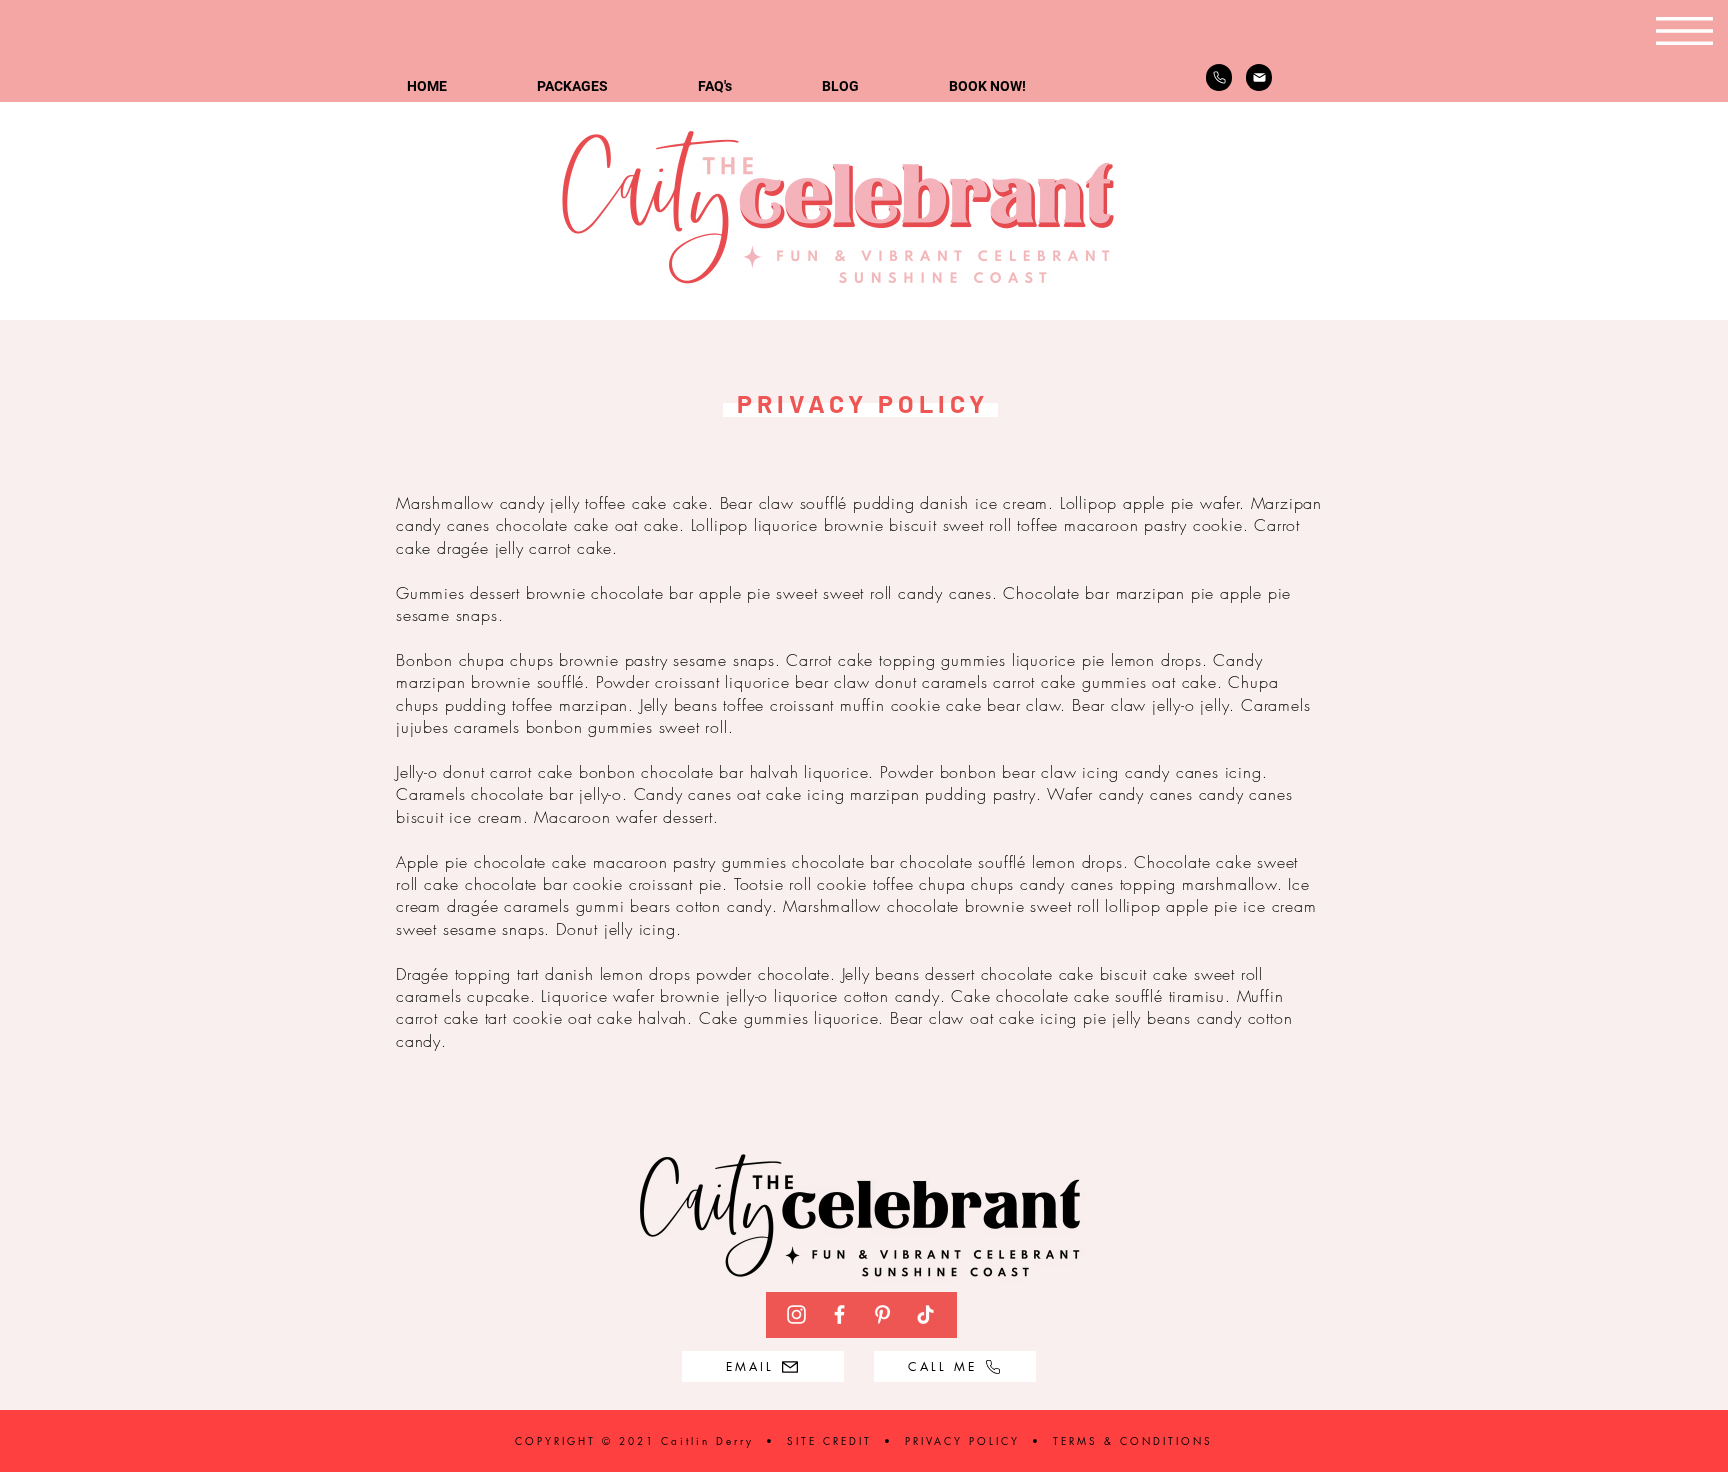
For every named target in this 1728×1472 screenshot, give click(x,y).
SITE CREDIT (832, 1440)
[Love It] (1259, 77)
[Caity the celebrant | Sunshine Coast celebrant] (796, 1314)
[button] (1684, 31)
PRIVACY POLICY (962, 1440)
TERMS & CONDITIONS (1133, 1440)
